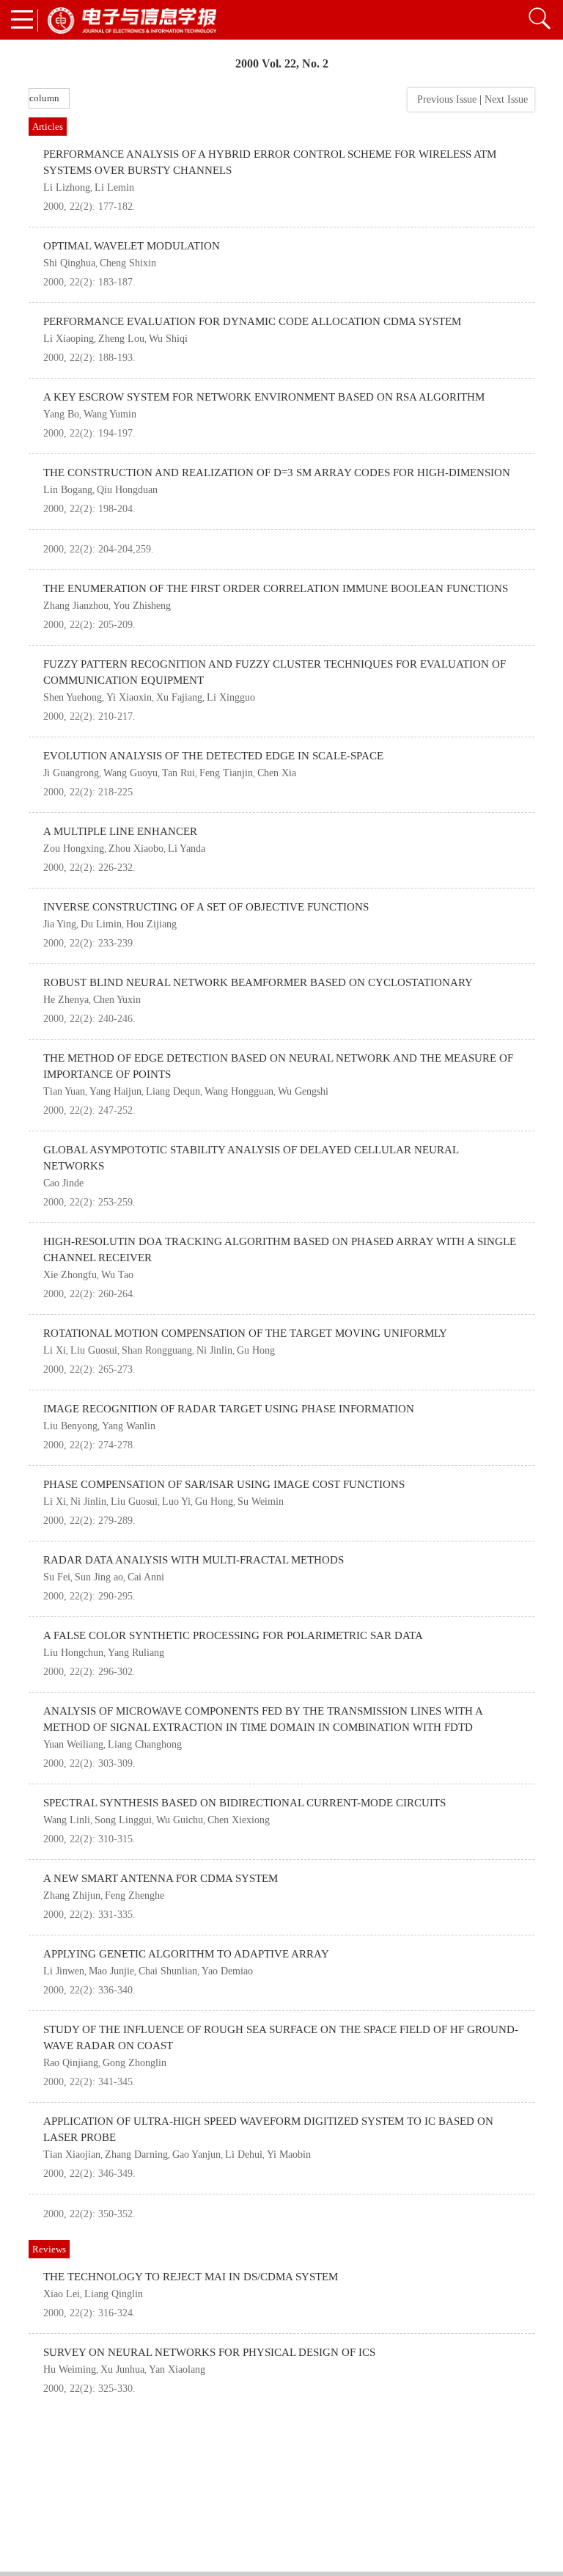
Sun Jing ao (99, 1577)
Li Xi (55, 1350)
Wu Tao (117, 1275)
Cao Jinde (63, 1183)
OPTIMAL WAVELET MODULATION (132, 246)
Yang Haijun (115, 1091)
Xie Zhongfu (70, 1275)
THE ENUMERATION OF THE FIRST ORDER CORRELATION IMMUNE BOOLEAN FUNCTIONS (276, 588)
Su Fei (57, 1577)
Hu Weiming (70, 2369)
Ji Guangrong (71, 773)
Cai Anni (146, 1577)
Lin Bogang (68, 490)
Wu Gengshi (303, 1091)
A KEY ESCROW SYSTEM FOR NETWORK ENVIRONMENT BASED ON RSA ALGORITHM (264, 397)
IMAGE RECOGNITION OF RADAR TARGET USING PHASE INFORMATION (229, 1409)
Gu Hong (256, 1350)
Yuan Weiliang (73, 1744)
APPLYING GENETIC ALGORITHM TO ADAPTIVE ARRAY (186, 1954)
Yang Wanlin (129, 1426)
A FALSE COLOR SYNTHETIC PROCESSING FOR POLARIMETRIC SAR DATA (233, 1635)
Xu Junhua (122, 2369)
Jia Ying (60, 924)
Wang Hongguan (239, 1091)
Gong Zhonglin (135, 2063)
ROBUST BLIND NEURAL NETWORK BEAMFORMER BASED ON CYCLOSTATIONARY (258, 982)
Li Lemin (114, 187)
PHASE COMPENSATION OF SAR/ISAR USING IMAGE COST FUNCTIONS (224, 1484)
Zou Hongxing (74, 849)
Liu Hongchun (73, 1653)
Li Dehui (244, 2154)
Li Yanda (187, 849)
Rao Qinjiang (71, 2063)
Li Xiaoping (69, 339)
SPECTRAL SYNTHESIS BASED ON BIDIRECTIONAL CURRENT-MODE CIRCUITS (244, 1803)
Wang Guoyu (130, 773)
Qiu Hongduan (127, 490)
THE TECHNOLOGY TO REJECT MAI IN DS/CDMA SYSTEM (191, 2277)
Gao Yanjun (196, 2154)
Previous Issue (444, 99)
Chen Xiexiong (239, 1820)
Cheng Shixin (128, 263)
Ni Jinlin (214, 1350)
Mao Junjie (111, 1971)
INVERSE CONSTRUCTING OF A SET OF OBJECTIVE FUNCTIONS (206, 907)
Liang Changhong (145, 1744)
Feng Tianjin (226, 773)
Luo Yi (176, 1502)
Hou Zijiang (151, 924)
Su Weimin (261, 1502)
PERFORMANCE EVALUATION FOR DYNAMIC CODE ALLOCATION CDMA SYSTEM (252, 321)
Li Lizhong (67, 187)
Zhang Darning (136, 2154)
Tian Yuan (64, 1091)
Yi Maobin (289, 2154)
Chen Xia (277, 773)
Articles (48, 127)
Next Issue (508, 99)
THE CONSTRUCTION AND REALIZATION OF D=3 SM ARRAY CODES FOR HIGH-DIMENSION (277, 472)
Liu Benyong (70, 1426)
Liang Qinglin (114, 2294)
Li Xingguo (231, 697)
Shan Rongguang (157, 1350)
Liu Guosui (94, 1350)
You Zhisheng (142, 606)
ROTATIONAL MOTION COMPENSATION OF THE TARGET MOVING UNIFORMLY (245, 1333)
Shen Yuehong (73, 697)
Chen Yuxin (117, 1000)
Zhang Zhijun (72, 1895)
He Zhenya (66, 1000)
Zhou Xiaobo (136, 849)
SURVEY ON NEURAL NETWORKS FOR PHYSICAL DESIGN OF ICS (209, 2352)
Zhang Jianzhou (76, 606)
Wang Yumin (110, 414)
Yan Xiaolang (177, 2369)
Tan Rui (179, 773)
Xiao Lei (62, 2294)
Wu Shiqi (168, 339)
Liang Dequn (173, 1091)
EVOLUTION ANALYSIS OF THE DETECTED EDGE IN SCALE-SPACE (213, 756)
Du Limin (101, 924)
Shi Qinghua (69, 263)
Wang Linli (67, 1820)
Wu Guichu (180, 1820)
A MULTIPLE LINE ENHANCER (120, 831)
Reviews (49, 2249)
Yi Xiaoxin (129, 697)
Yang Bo (61, 414)
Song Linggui (123, 1820)
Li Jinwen (64, 1971)
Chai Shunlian (168, 1971)
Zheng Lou (121, 339)
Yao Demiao (227, 1971)
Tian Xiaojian (72, 2154)
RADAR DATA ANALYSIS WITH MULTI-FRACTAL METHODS (194, 1560)
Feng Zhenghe (135, 1895)
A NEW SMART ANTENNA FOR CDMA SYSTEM (161, 1878)
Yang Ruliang (136, 1653)
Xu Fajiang (179, 697)
